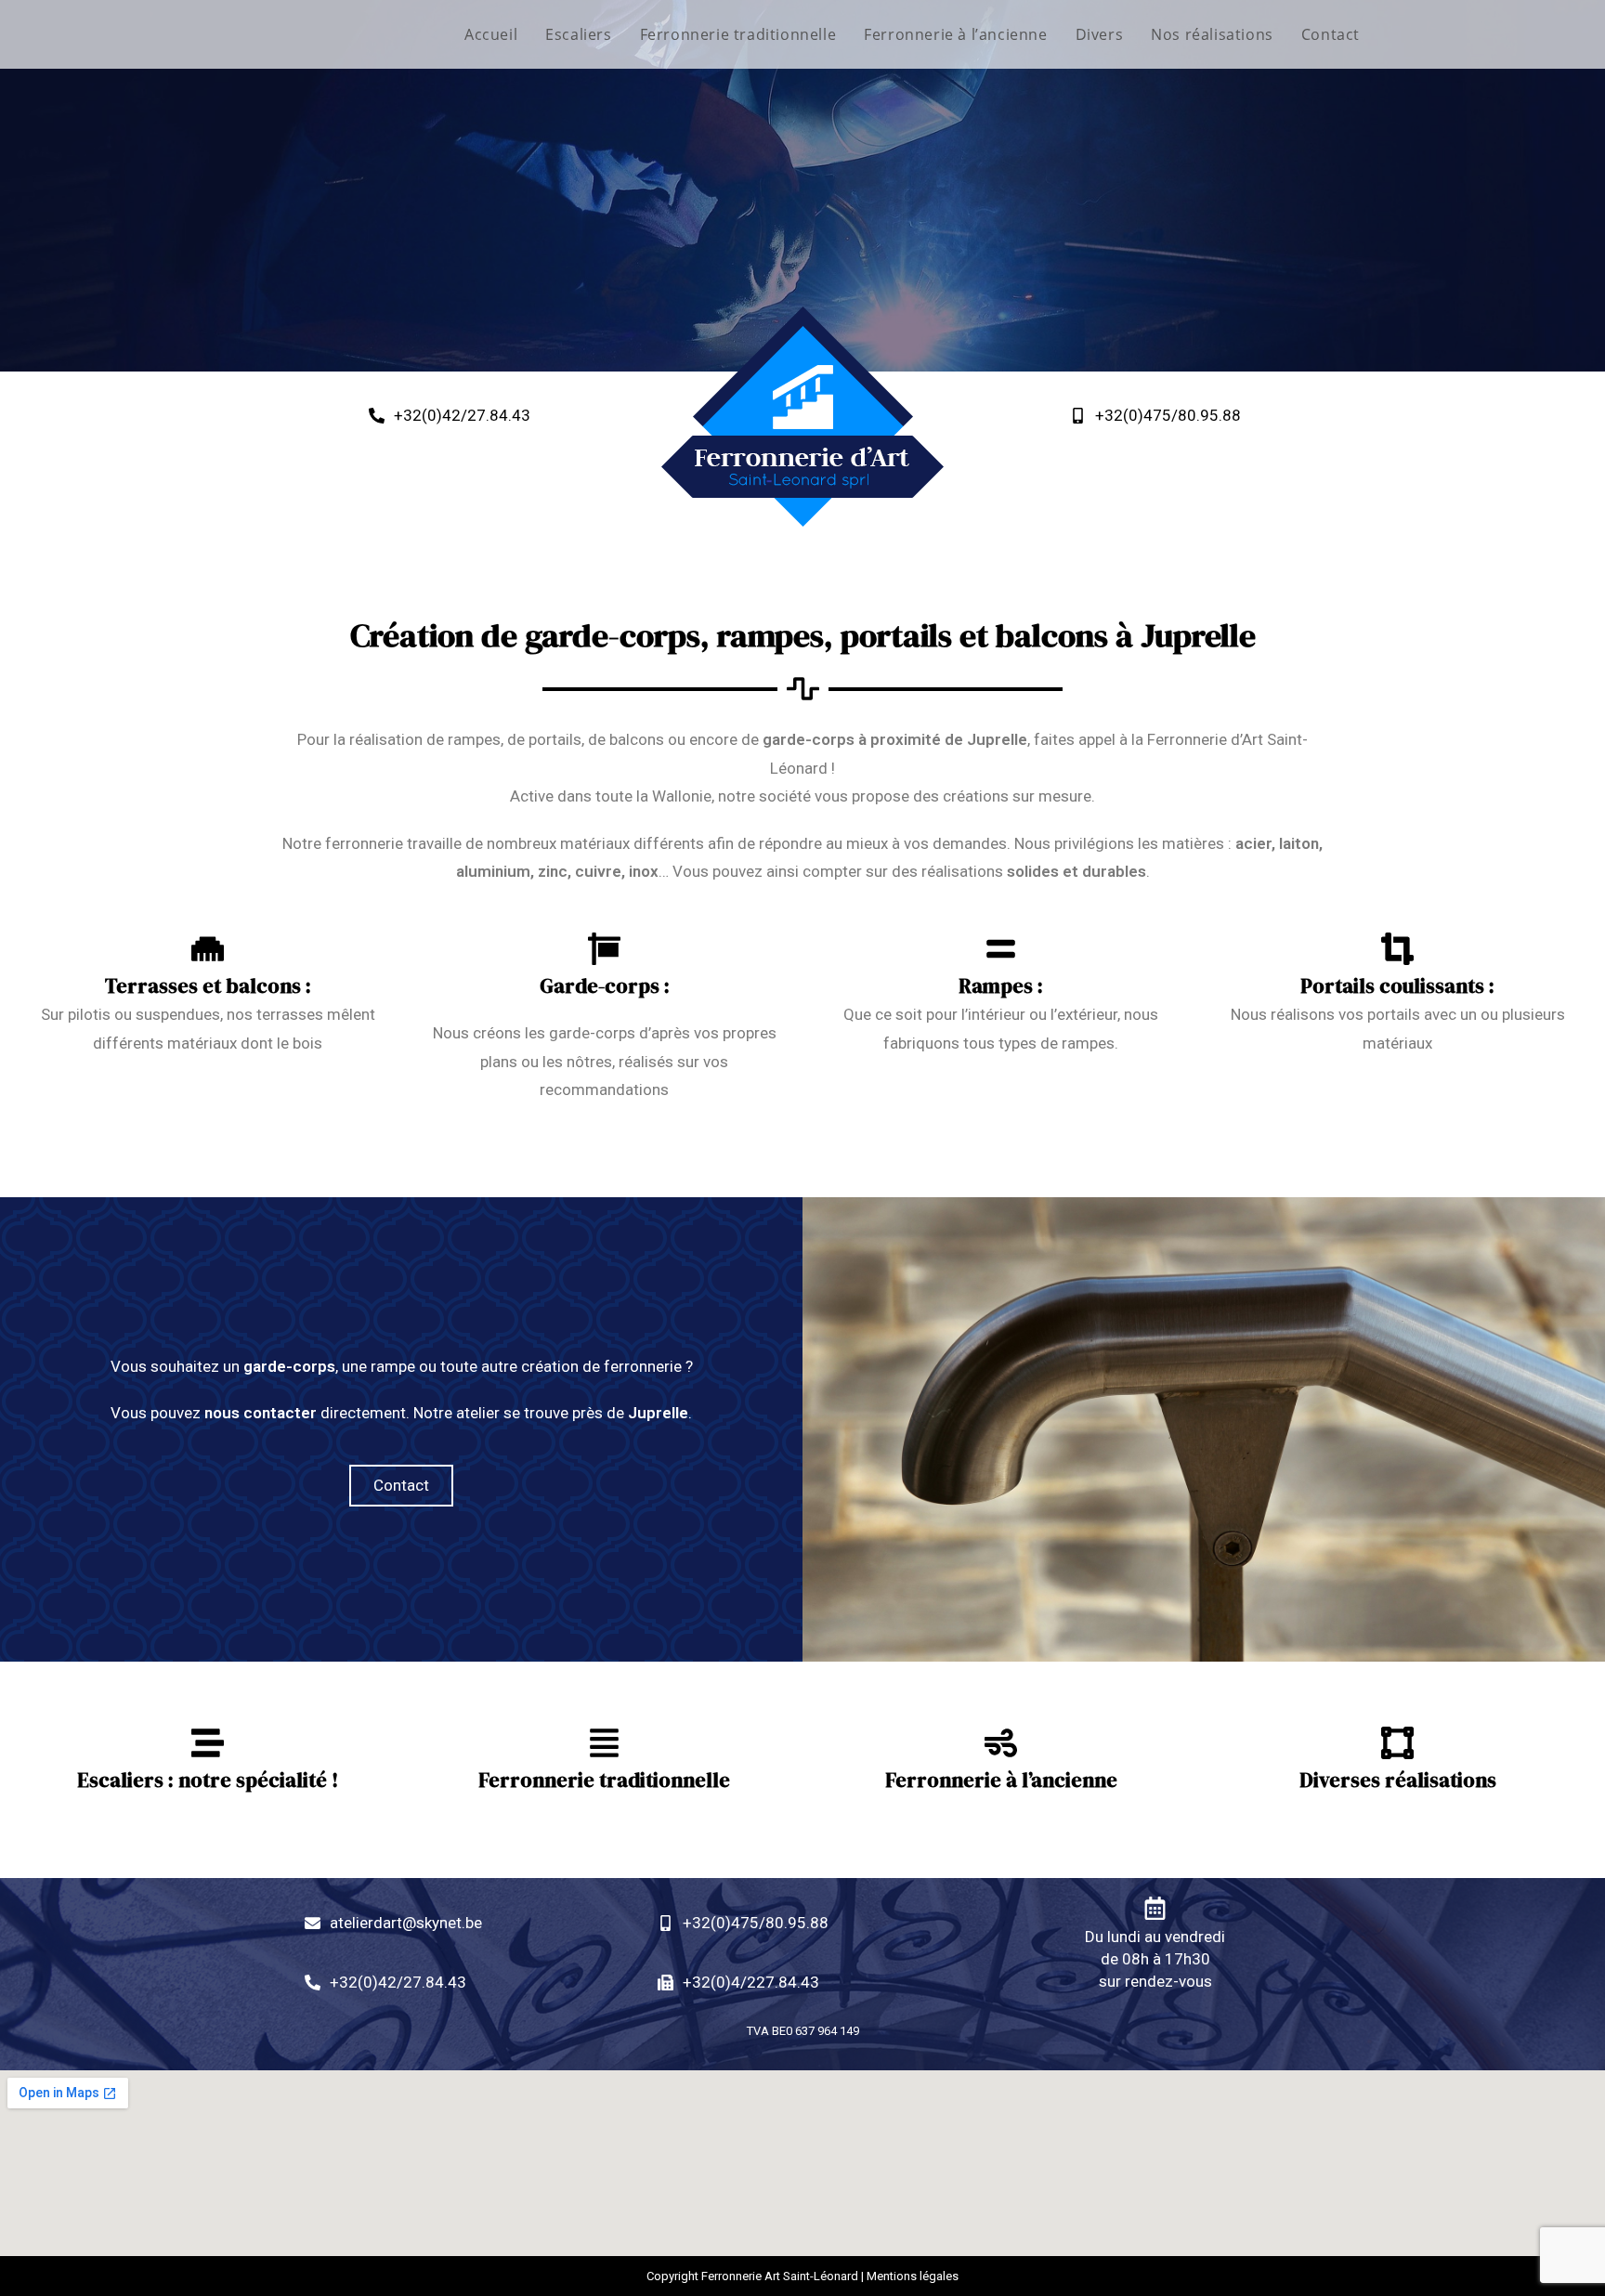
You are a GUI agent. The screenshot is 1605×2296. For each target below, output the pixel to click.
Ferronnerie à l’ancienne (1001, 1780)
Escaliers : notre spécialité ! (208, 1780)
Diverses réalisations (1398, 1780)
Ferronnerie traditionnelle (604, 1780)
